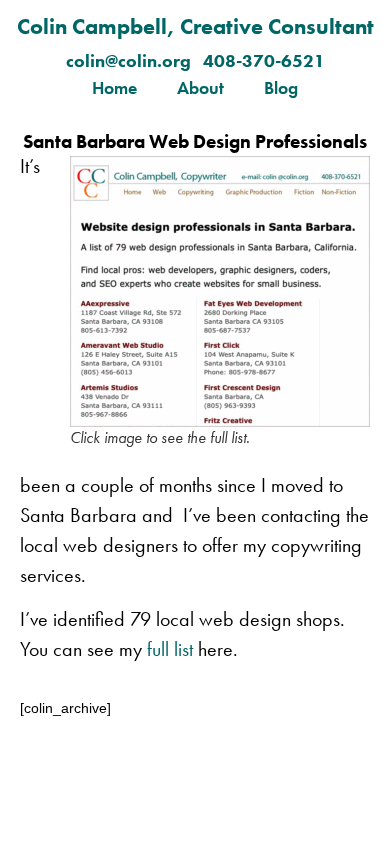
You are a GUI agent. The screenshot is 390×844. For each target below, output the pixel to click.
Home (114, 87)
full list (167, 649)
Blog (281, 87)
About (200, 87)
